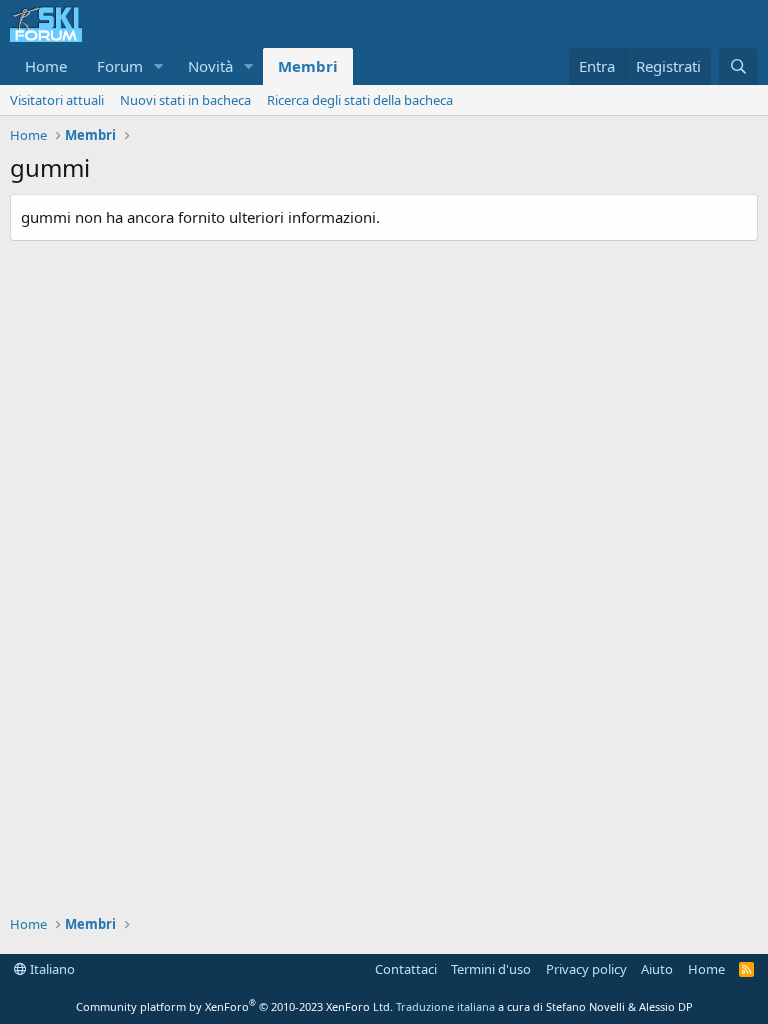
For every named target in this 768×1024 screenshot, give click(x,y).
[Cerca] (738, 66)
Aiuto (657, 969)
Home (46, 66)
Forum (120, 66)
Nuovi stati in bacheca (185, 100)
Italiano (51, 969)
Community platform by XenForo (234, 1006)
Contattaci (406, 969)
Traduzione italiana (445, 1006)
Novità (210, 66)
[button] (159, 66)
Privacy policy (586, 969)
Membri (308, 66)
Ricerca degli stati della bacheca (360, 100)
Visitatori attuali (57, 100)
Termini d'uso (491, 969)
